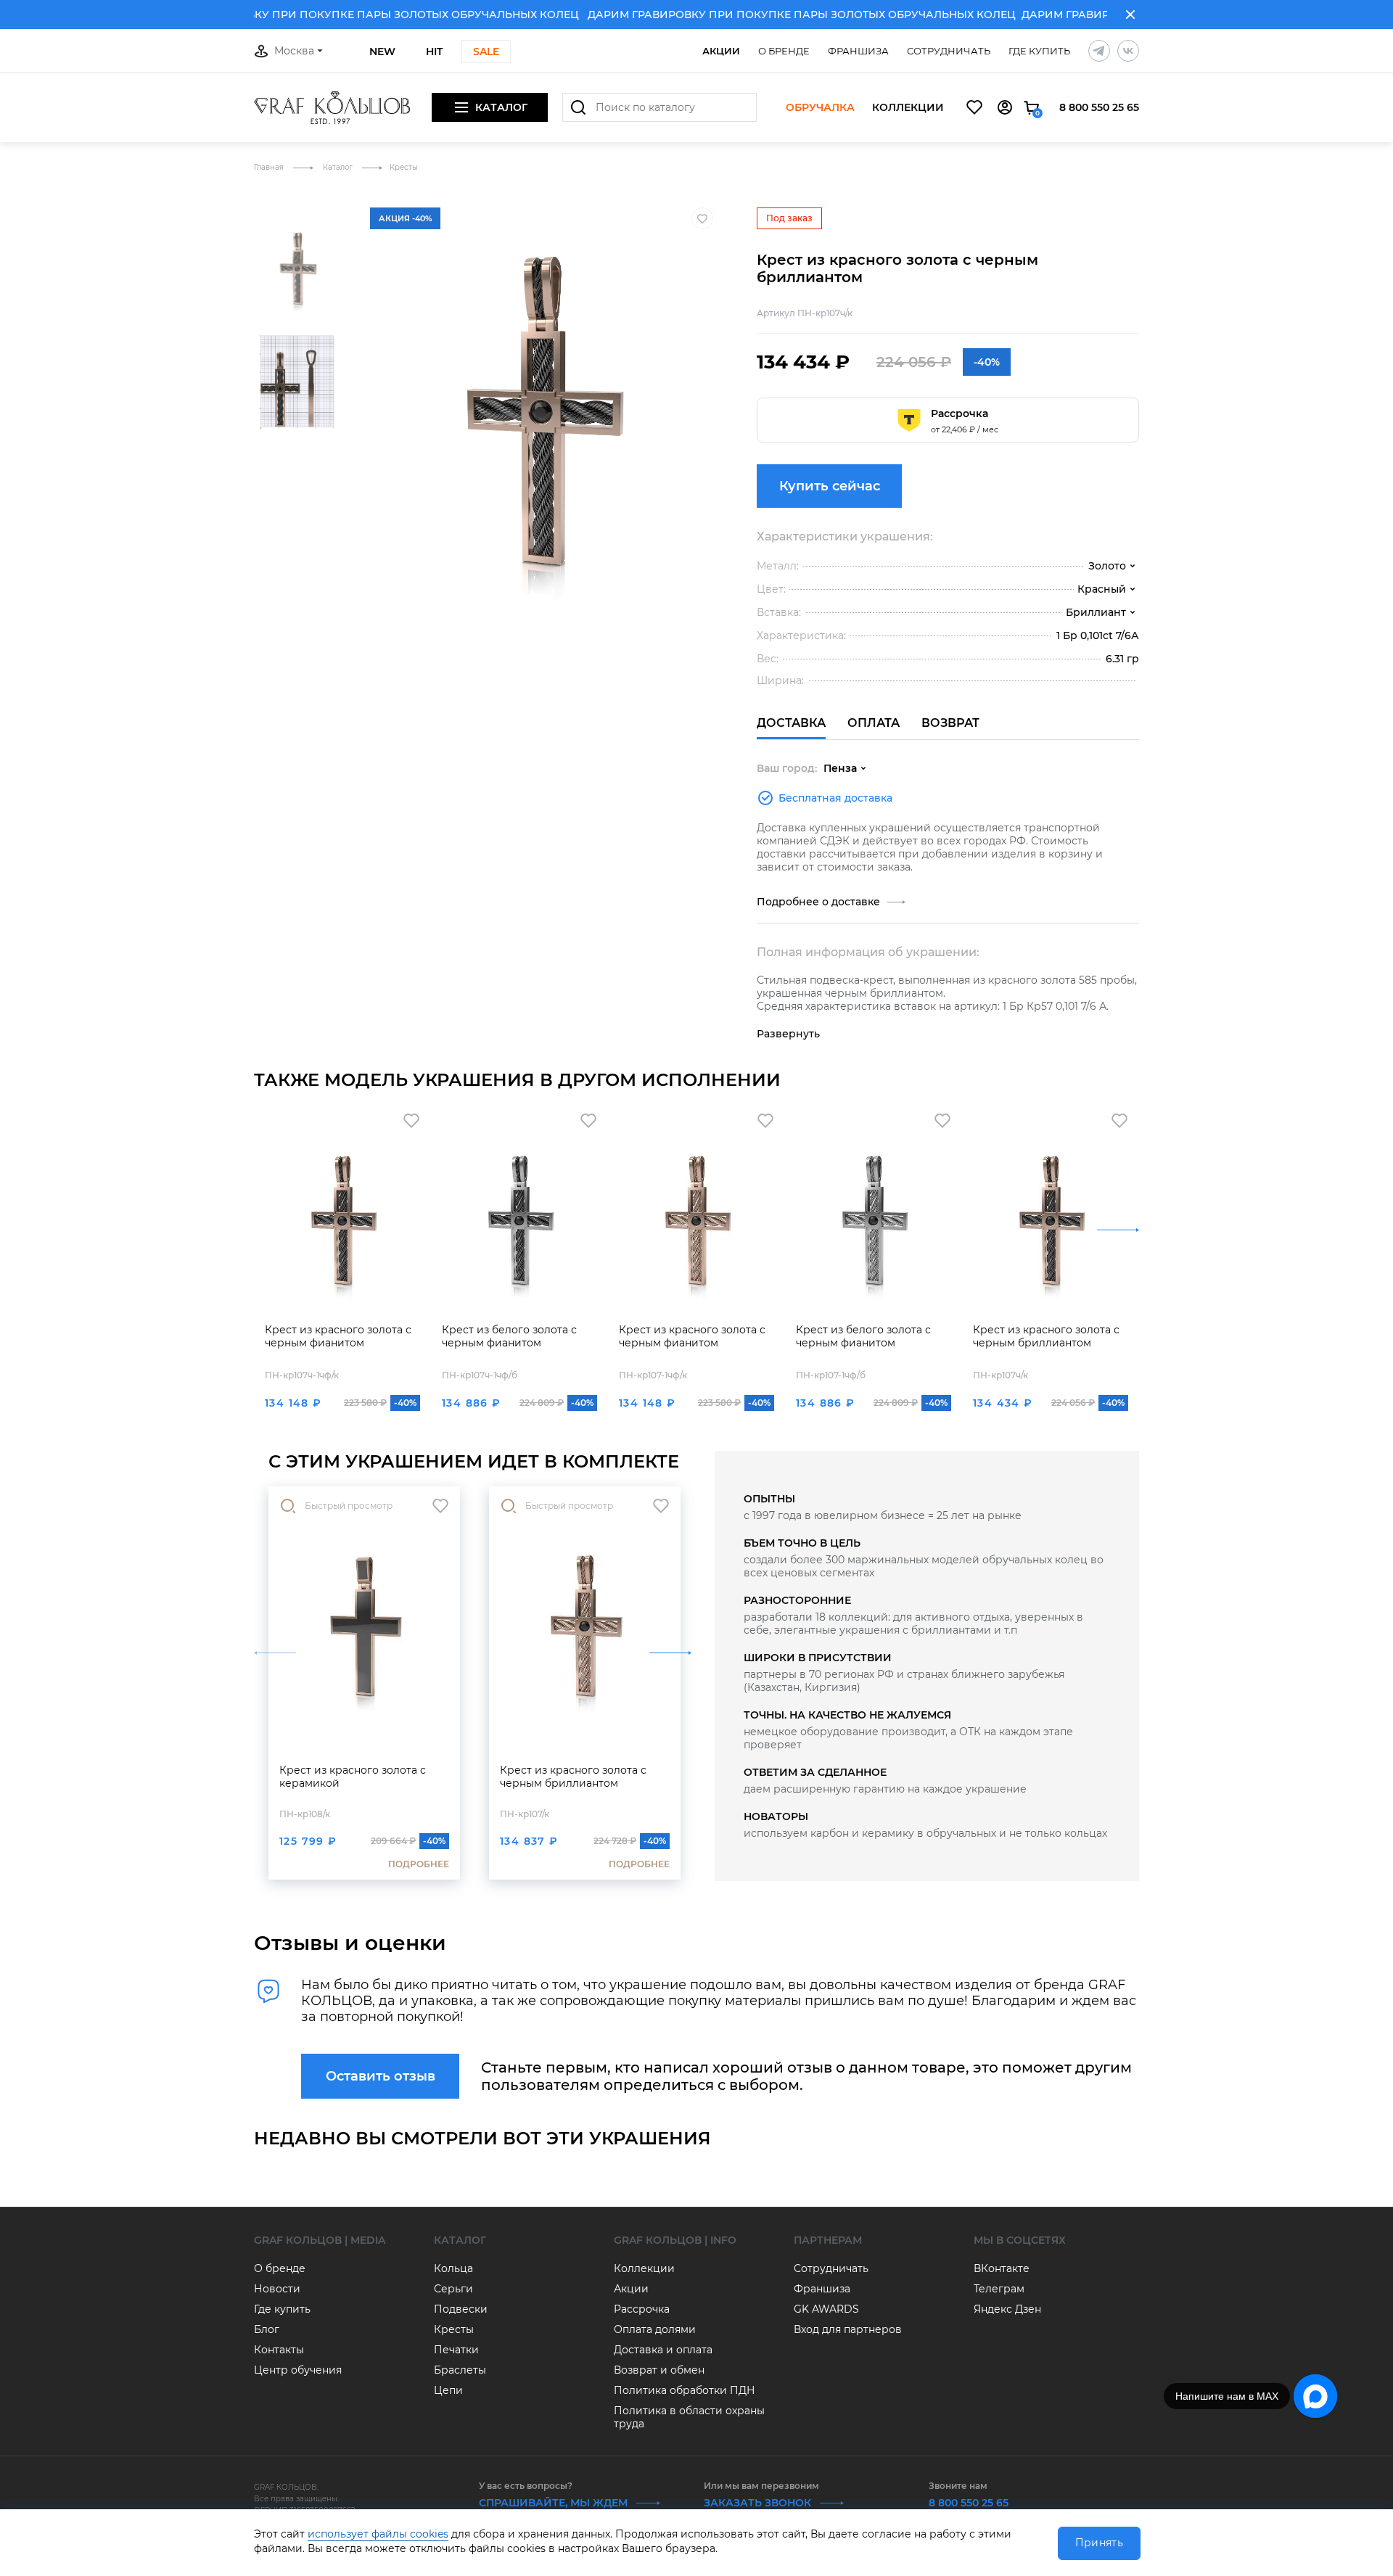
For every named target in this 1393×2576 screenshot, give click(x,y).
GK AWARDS (826, 2309)
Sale (486, 52)
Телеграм (999, 2289)
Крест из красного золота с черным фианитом (338, 1336)
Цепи (448, 2390)
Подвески (461, 2309)
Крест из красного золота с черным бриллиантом (1046, 1336)
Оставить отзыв (381, 2076)
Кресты (404, 167)
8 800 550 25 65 (1099, 107)
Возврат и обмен (659, 2370)
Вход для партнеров (848, 2329)
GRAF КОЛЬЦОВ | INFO (675, 2240)
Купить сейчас (830, 486)
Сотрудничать (949, 51)
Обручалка (820, 108)
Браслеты (460, 2370)
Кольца (453, 2268)
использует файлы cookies (378, 2534)
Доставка (791, 723)
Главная (270, 167)
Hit (434, 52)
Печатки (456, 2350)
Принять (1099, 2543)
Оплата (874, 723)
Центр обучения (298, 2370)
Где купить (1039, 51)
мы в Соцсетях (1020, 2240)
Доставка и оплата (663, 2350)
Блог (267, 2329)
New (382, 52)
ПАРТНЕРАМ (828, 2240)
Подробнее (419, 1864)
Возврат (950, 723)
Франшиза (858, 51)
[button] (297, 202)
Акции (721, 51)
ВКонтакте (1002, 2268)
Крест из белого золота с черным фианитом (509, 1336)
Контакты (279, 2350)
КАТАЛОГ (460, 2240)
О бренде (784, 51)
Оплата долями (655, 2329)
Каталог (339, 167)
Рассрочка (642, 2309)
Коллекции (908, 108)
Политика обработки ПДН (685, 2390)
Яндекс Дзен (1007, 2309)
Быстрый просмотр (349, 1506)
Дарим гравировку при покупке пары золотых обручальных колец (333, 15)
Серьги (453, 2289)
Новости (277, 2289)
